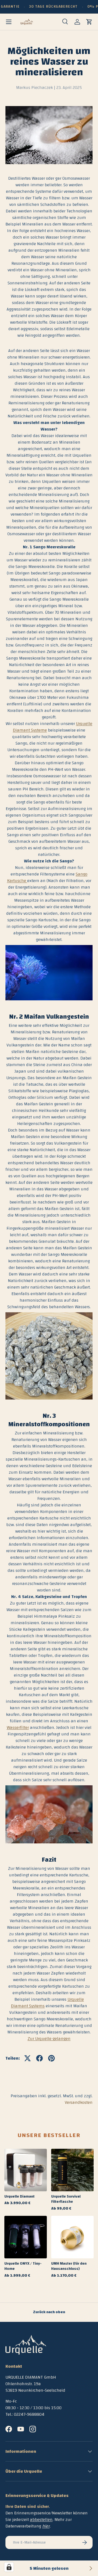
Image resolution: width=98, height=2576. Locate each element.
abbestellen (41, 2520)
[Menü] (9, 22)
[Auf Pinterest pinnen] (51, 2058)
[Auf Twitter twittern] (27, 2058)
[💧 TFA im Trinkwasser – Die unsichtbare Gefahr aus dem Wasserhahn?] (90, 2568)
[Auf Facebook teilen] (39, 2058)
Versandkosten (79, 2102)
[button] (89, 22)
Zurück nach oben (49, 2312)
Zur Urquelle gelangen (49, 2039)
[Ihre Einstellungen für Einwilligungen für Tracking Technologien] (9, 2567)
